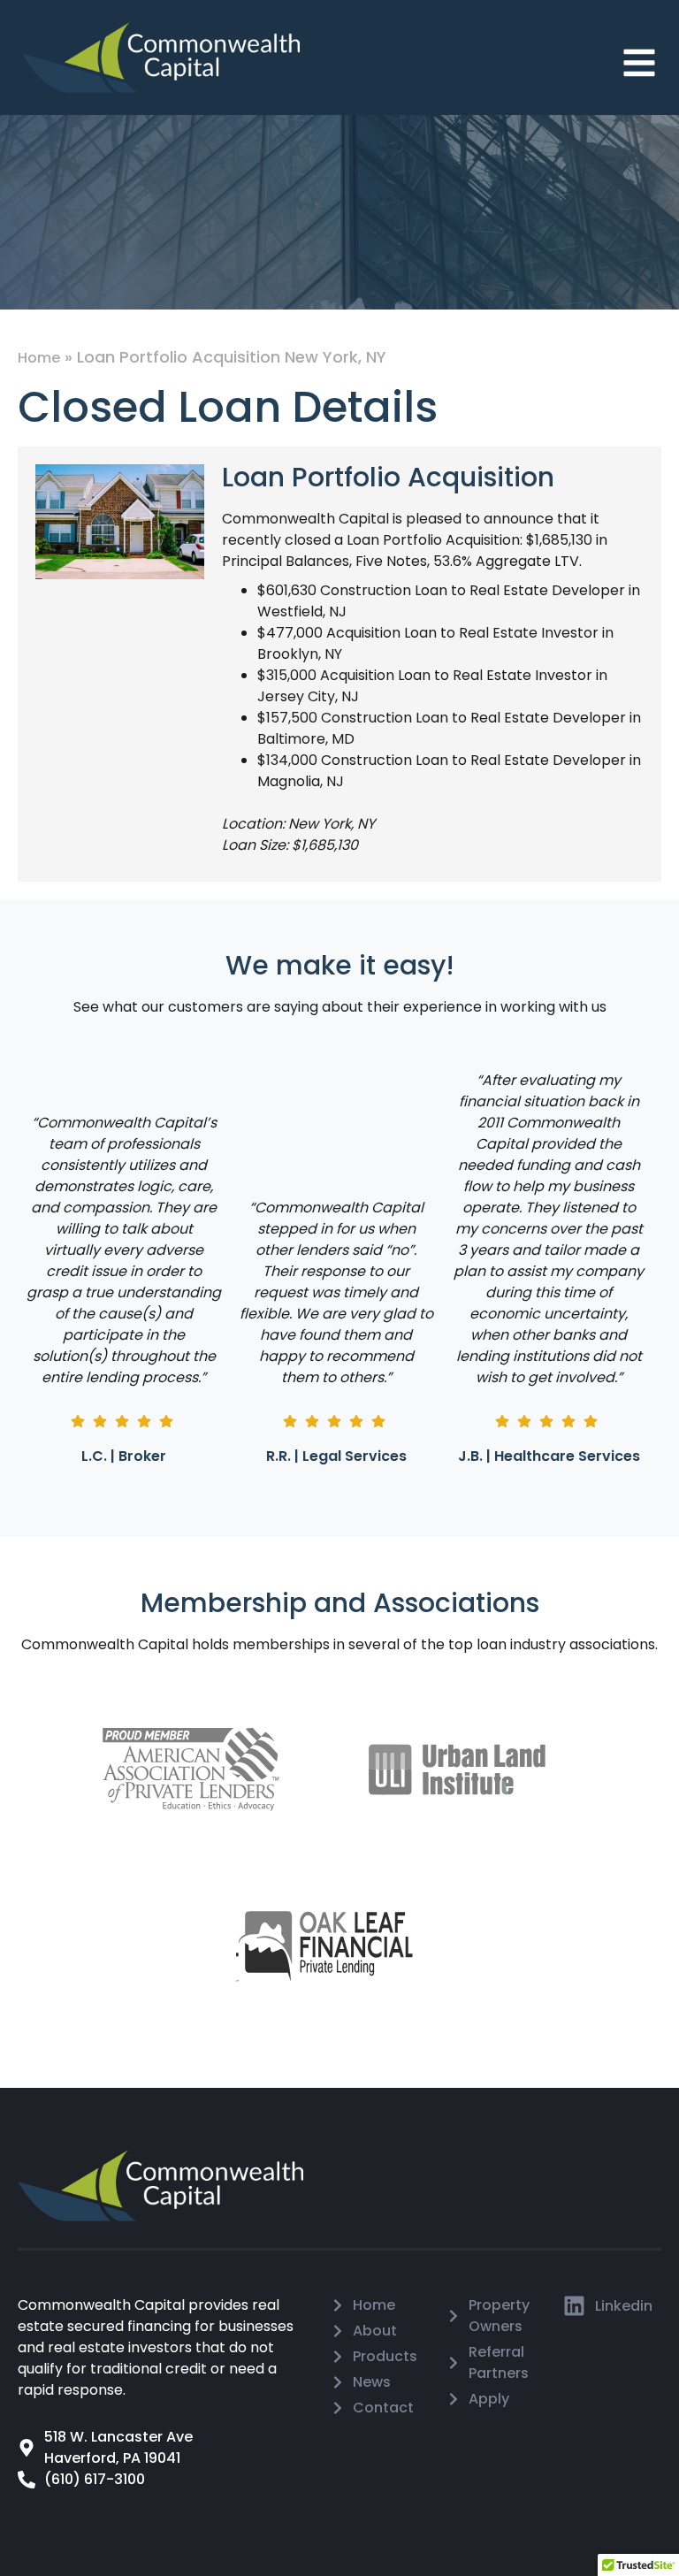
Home (39, 358)
